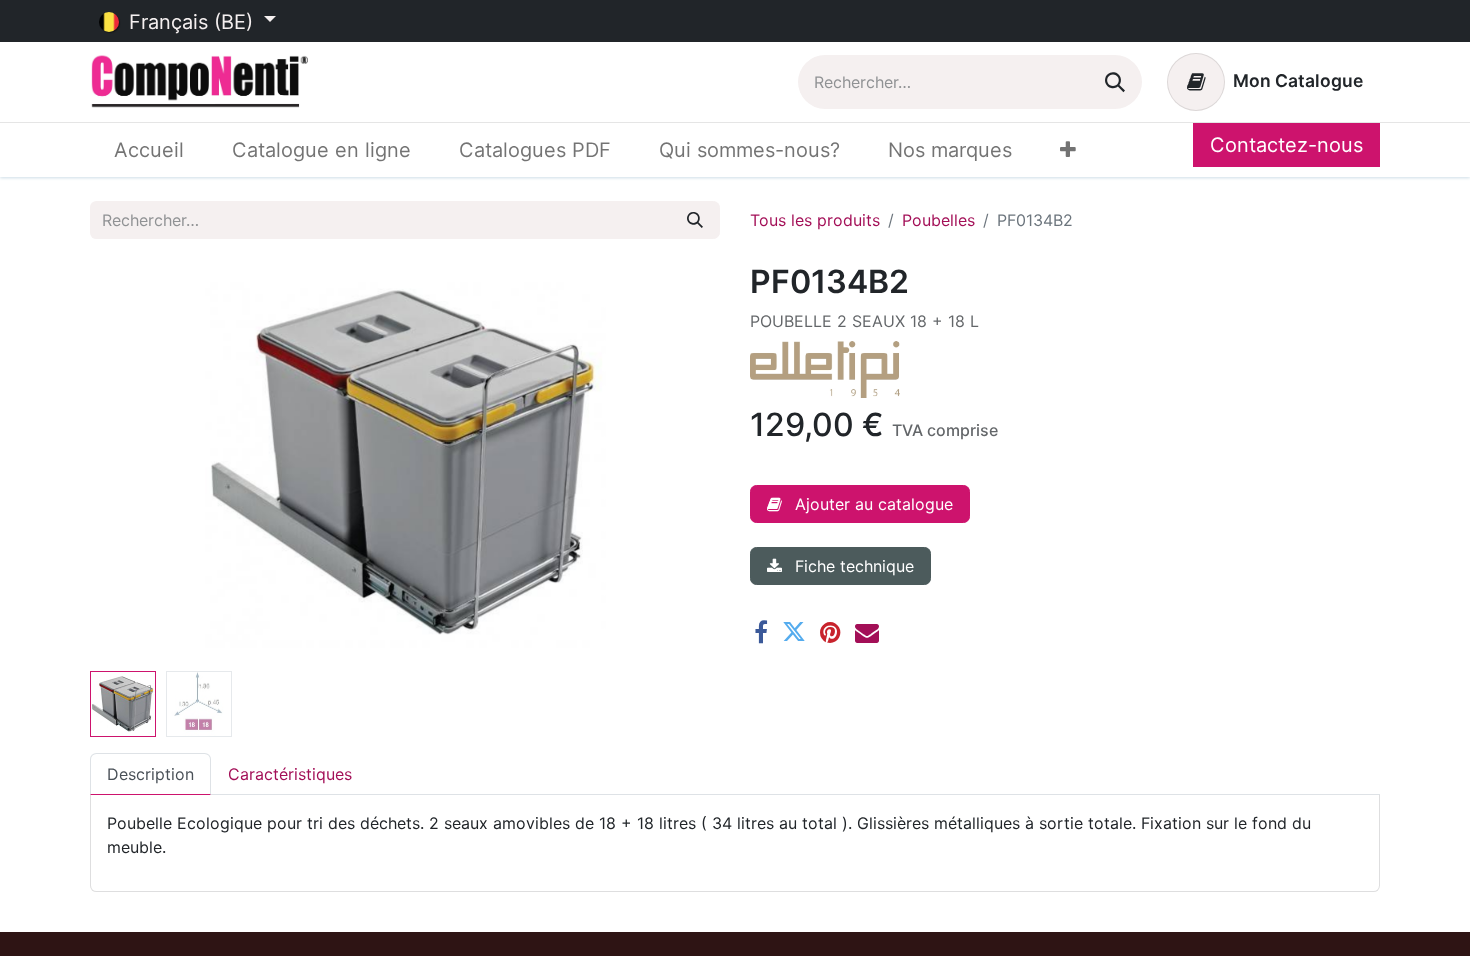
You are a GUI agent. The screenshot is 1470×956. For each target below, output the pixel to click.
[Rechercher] (1115, 82)
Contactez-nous (1286, 145)
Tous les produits (815, 220)
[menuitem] (149, 150)
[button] (137, 463)
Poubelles (938, 220)
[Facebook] (761, 632)
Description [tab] (150, 774)
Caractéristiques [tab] (290, 774)
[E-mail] (867, 632)
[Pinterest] (830, 632)
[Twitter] (794, 632)
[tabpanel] (735, 835)
